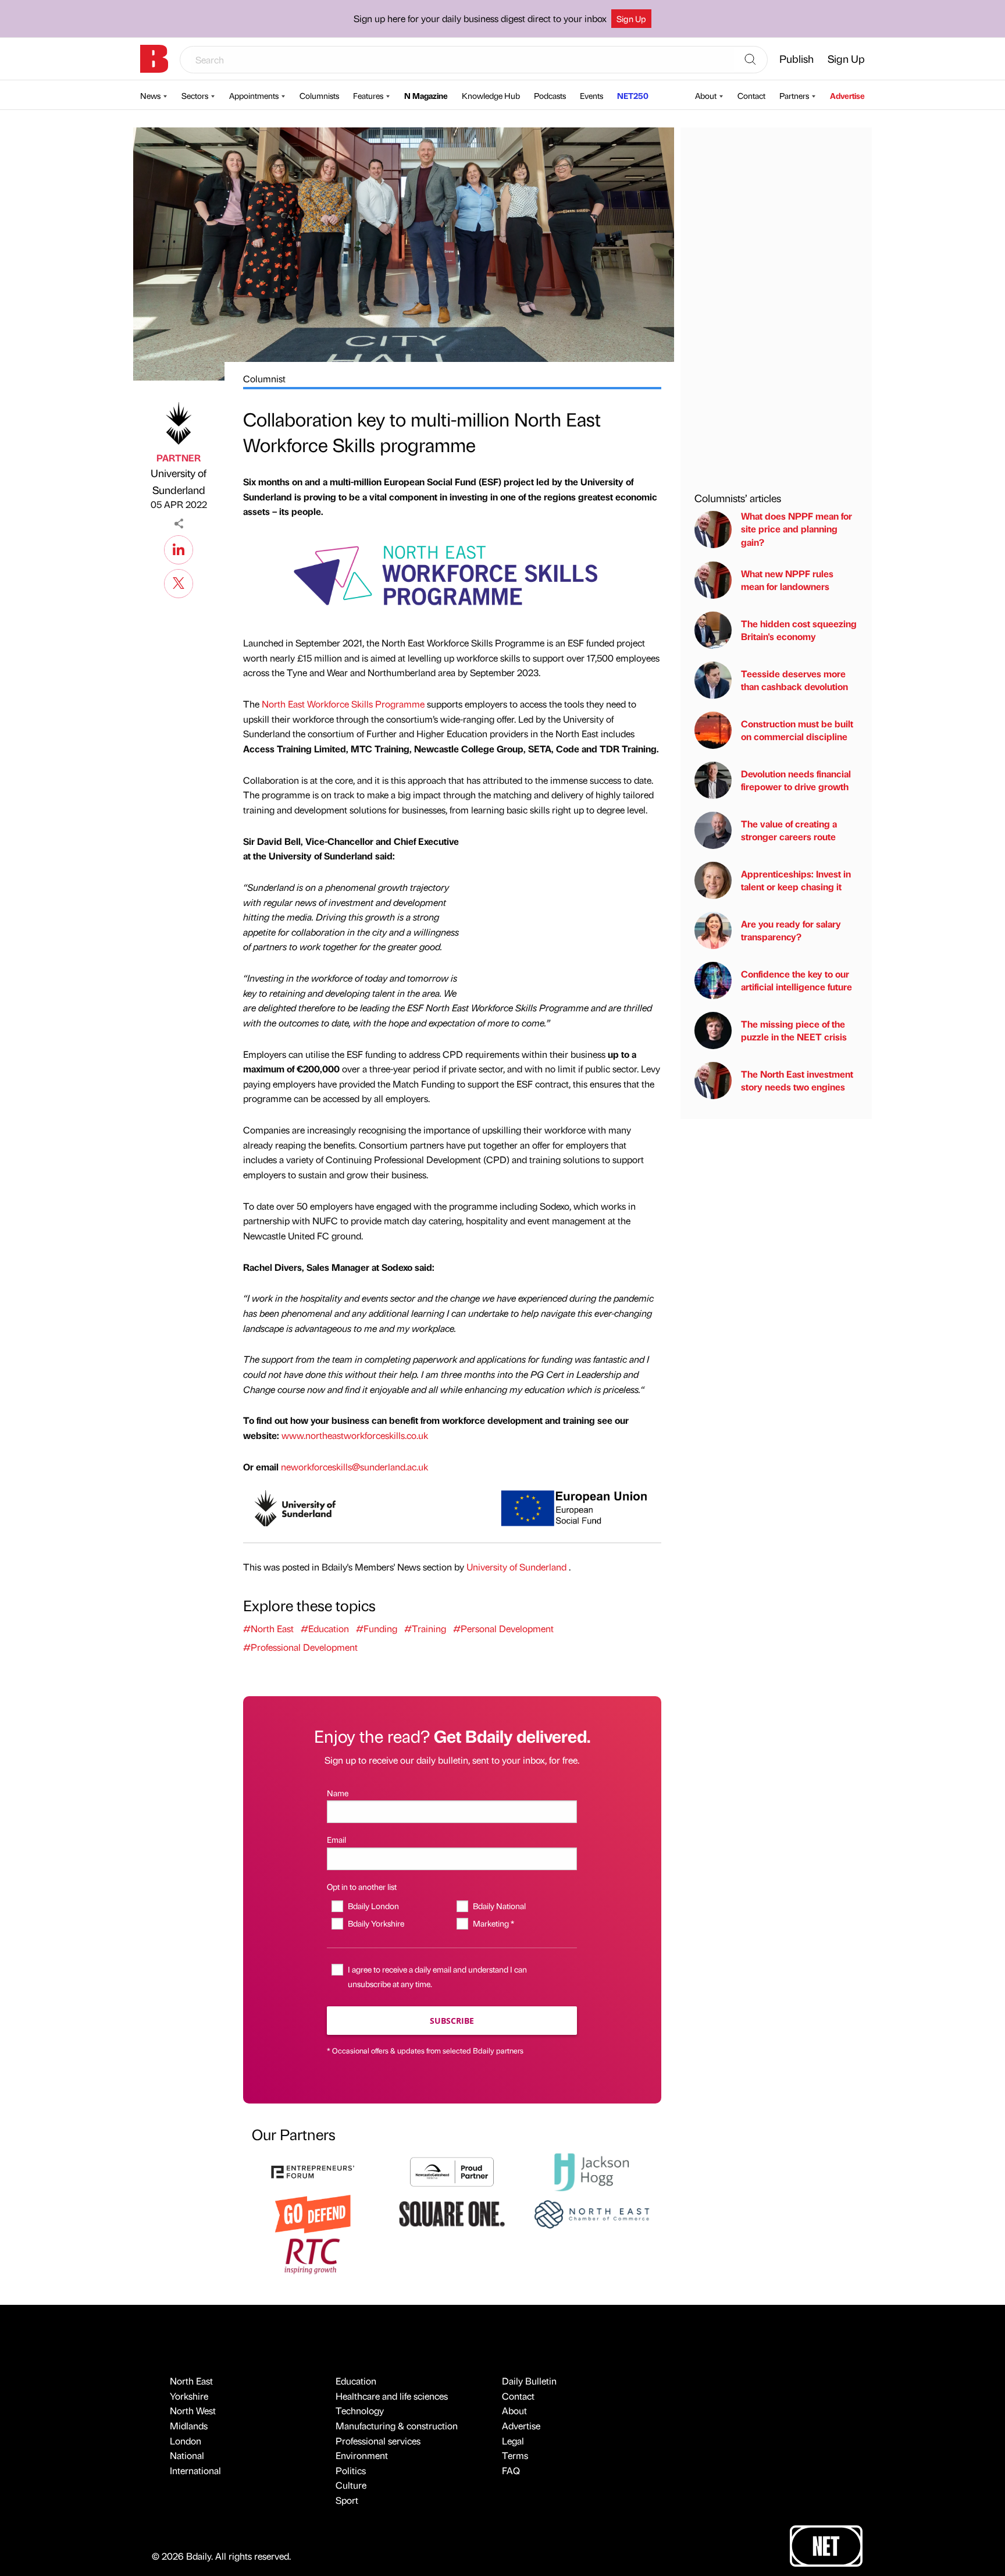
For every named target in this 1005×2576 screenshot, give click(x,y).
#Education (325, 1628)
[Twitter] (179, 582)
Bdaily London (373, 1906)
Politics (351, 2470)
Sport (347, 2500)
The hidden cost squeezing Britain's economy (799, 630)
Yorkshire (189, 2396)
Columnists (319, 95)
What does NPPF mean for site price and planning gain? (796, 529)
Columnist (264, 379)
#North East (268, 1628)
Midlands (189, 2426)
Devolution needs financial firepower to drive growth (796, 780)
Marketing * (493, 1923)
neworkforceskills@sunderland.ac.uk (354, 1467)
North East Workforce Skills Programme (343, 704)
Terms (515, 2455)
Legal (513, 2441)
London (186, 2441)
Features (368, 95)
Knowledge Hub (491, 95)
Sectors (195, 95)
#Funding (377, 1628)
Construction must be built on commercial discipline (797, 730)
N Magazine (426, 95)
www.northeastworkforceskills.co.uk (355, 1435)
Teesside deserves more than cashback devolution (794, 680)
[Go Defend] (313, 2213)
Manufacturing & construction (397, 2426)
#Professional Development (300, 1647)
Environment (362, 2455)
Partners (794, 95)
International (195, 2470)
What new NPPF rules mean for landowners (787, 580)
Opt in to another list (362, 1886)
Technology (360, 2410)
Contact (751, 95)
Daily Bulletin (529, 2381)
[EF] (313, 2171)
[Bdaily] (154, 59)
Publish (796, 58)
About (706, 95)
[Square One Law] (452, 2213)
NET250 (633, 95)
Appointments (254, 95)
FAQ (511, 2470)
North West (193, 2410)
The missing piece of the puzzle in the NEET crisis (794, 1030)
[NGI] (452, 2171)
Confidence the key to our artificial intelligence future (796, 980)
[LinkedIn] (179, 548)
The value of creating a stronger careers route (789, 830)
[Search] (750, 60)
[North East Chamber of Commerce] (591, 2213)
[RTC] (313, 2255)
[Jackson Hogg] (591, 2171)
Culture (351, 2485)
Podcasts (550, 95)
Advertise (847, 95)
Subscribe (452, 2021)
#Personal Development (503, 1628)
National (187, 2455)
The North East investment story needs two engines (797, 1080)
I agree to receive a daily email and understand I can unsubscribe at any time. (437, 1976)
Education (356, 2381)
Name (338, 1793)
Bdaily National (499, 1906)
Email (336, 1839)
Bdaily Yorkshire (376, 1923)
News (150, 95)
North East (191, 2381)
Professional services (378, 2441)
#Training (425, 1628)
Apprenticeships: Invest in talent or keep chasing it (796, 880)
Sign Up (631, 19)
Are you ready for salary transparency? (791, 930)
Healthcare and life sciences (392, 2396)
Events (591, 95)
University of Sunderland (179, 481)
